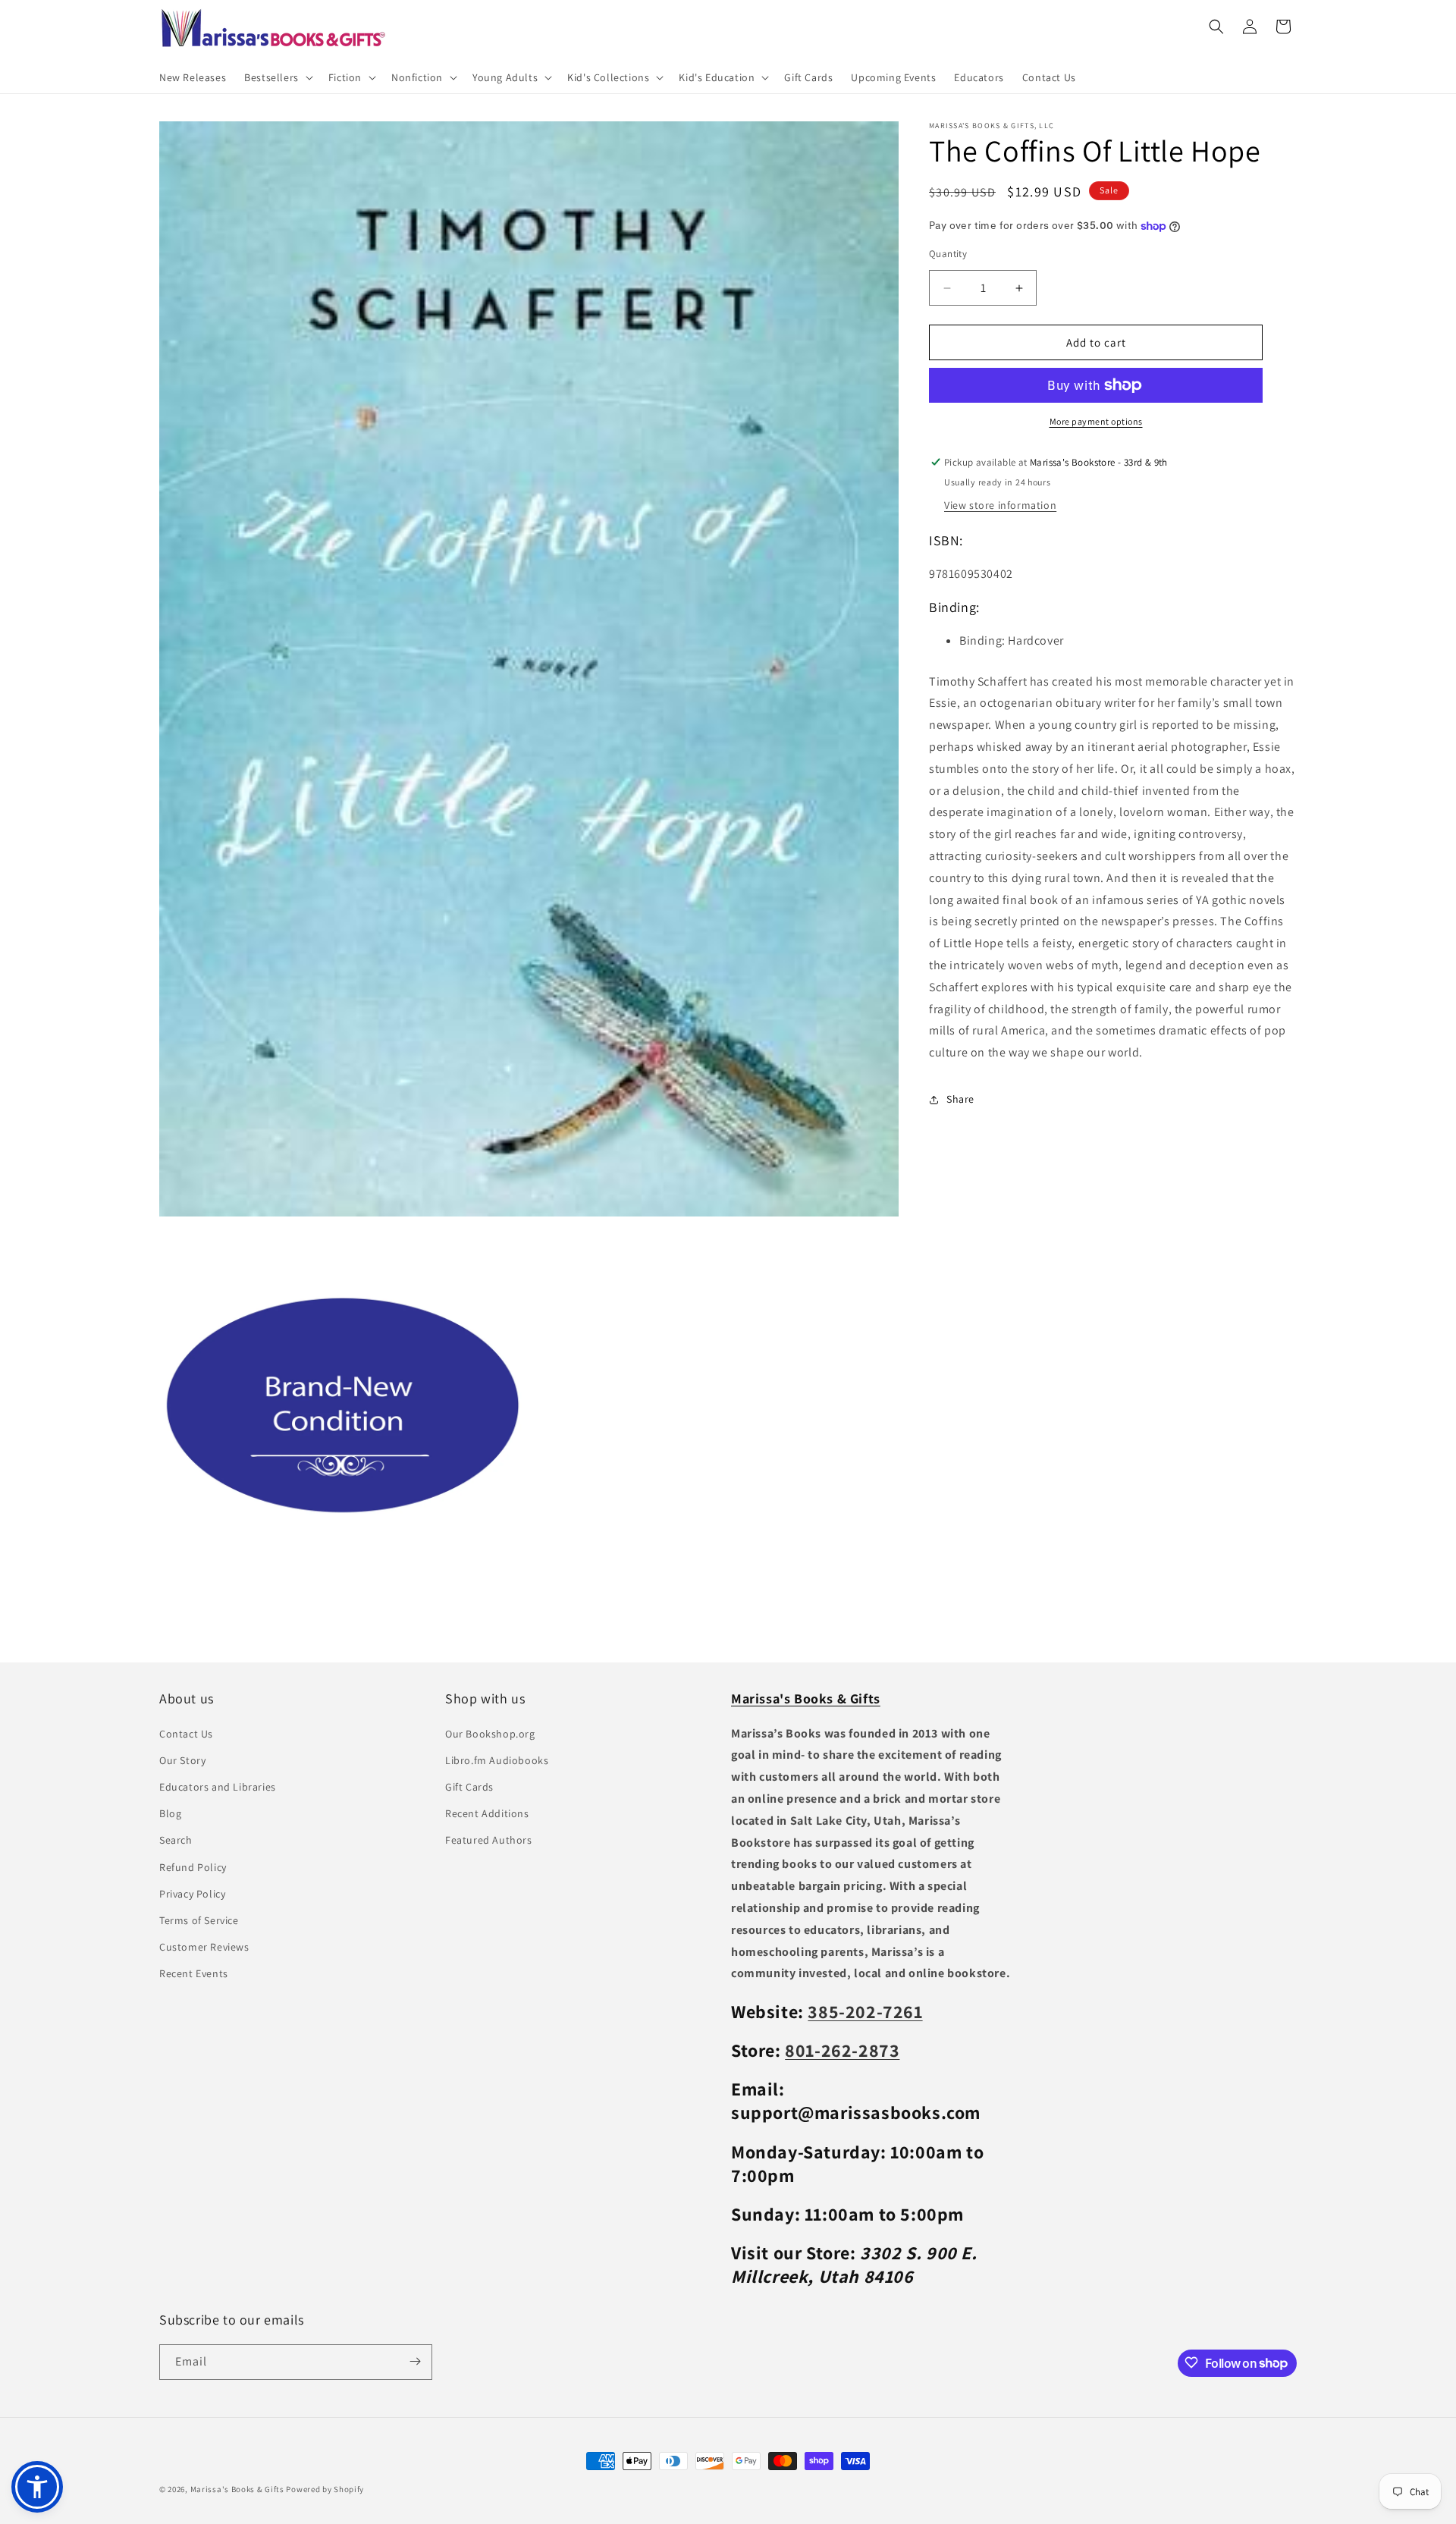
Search (176, 1840)
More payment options (1096, 421)
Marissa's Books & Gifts (237, 2489)
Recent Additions (487, 1813)
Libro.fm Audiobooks (497, 1760)
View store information (1000, 505)
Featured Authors (489, 1840)
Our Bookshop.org (490, 1733)
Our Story (182, 1760)
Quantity (948, 254)
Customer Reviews (204, 1947)
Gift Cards (469, 1786)
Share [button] (960, 1099)
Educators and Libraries (218, 1786)
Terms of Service (199, 1920)
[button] (277, 77)
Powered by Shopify (325, 2489)
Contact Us (186, 1733)
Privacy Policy (192, 1893)
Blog (170, 1813)
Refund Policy (193, 1866)
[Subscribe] (415, 2361)
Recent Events (194, 1973)
